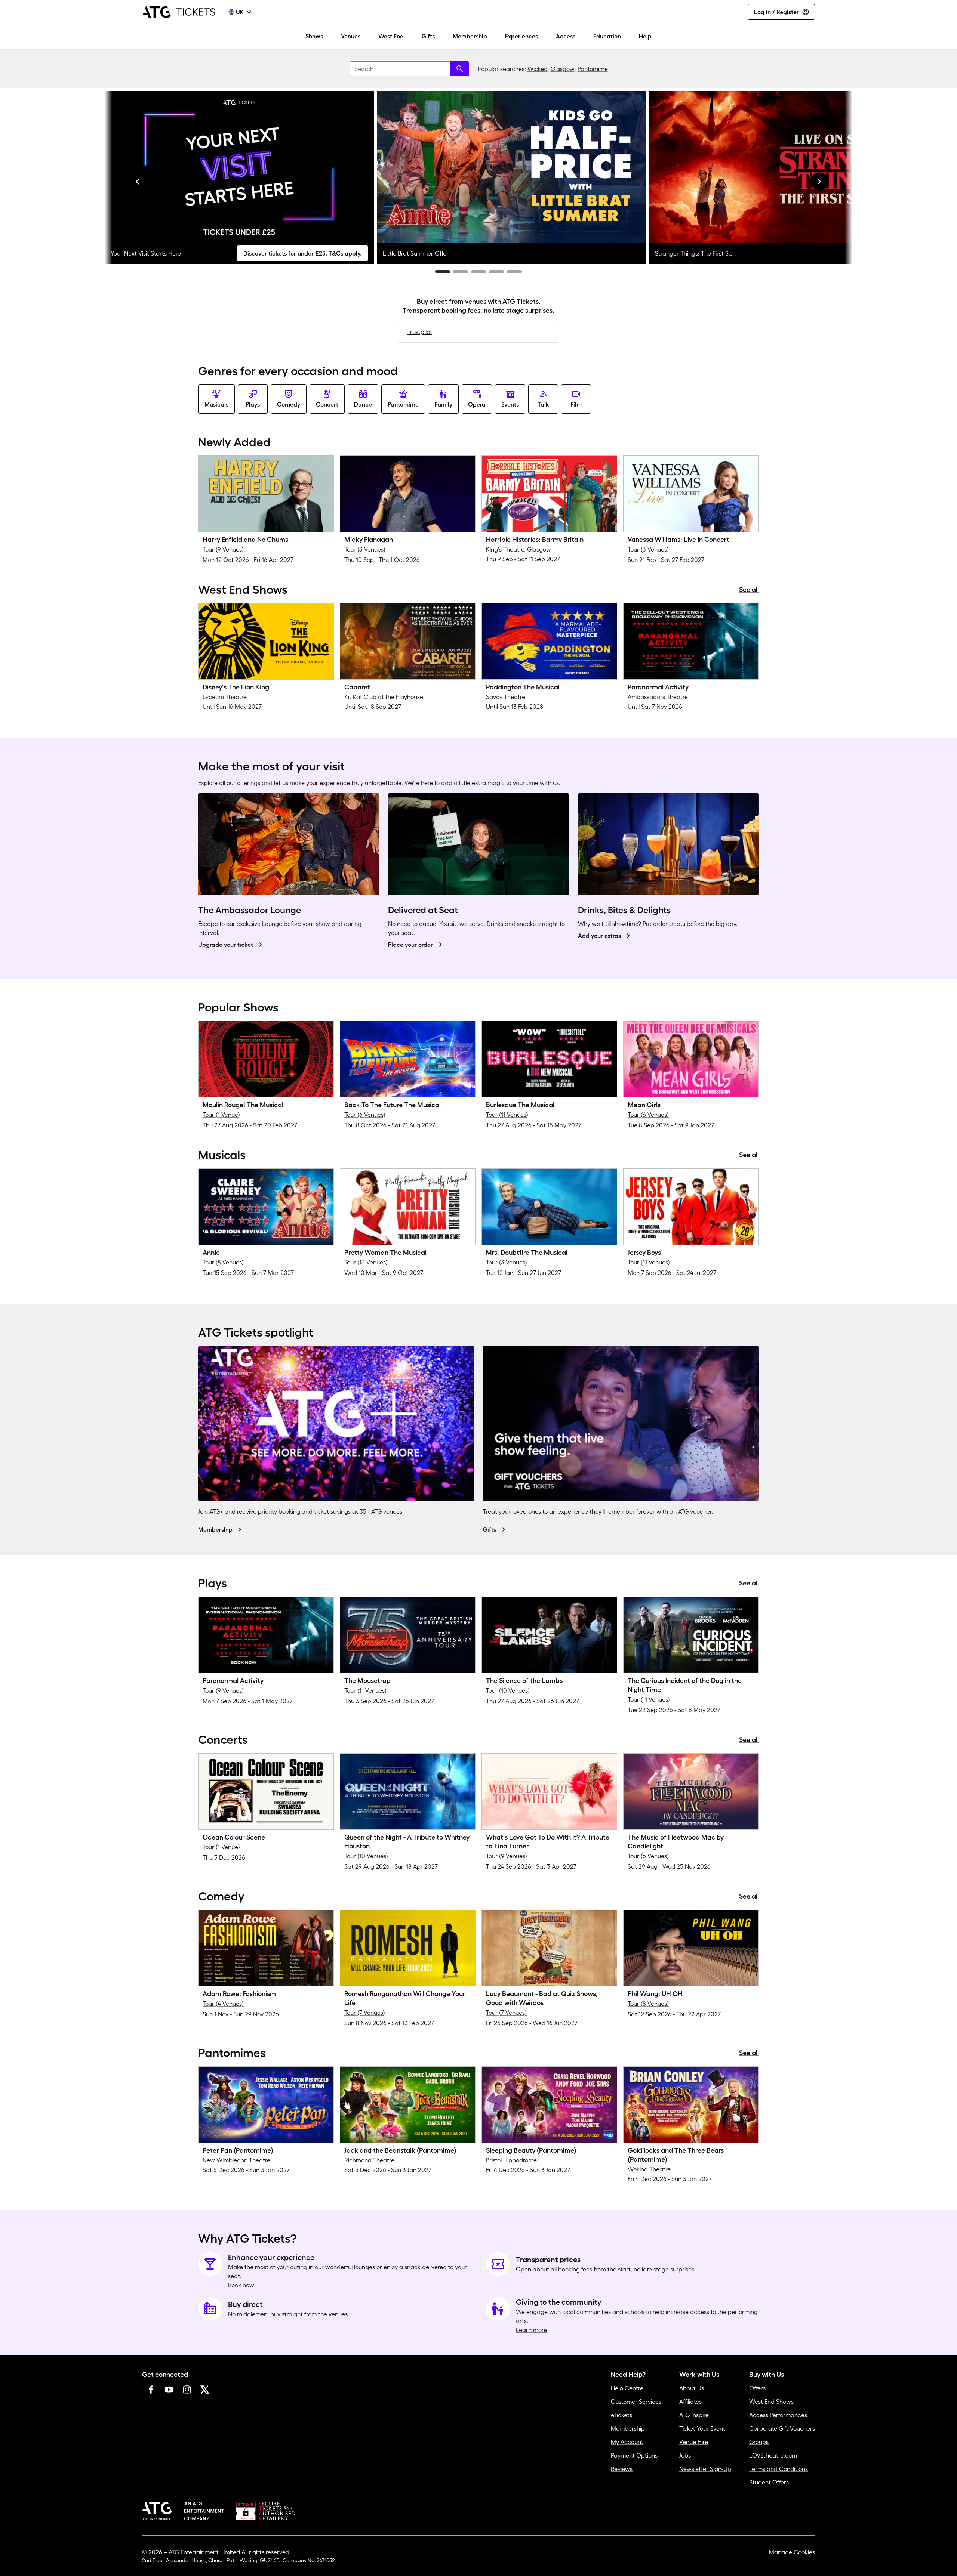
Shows (314, 36)
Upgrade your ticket (226, 945)
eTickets (621, 2415)
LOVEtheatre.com (773, 2455)
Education (607, 36)
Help (645, 36)
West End (391, 36)
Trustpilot (420, 332)
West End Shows (771, 2402)
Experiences (521, 36)
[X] (205, 2390)
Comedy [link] (289, 404)
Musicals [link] (216, 404)
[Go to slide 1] (443, 272)
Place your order (410, 945)
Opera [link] (477, 404)
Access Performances (778, 2415)
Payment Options (634, 2455)
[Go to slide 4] (496, 272)
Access (566, 36)
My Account (627, 2442)
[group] (239, 178)
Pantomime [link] (403, 404)
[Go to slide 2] (461, 272)
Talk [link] (543, 404)
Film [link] (576, 404)
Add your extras (599, 936)
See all (749, 590)
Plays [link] (253, 404)
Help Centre (627, 2388)
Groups (759, 2442)
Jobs (685, 2455)
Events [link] (510, 404)
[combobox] (409, 69)
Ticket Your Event (702, 2428)
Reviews (622, 2469)
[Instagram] (187, 2390)
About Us (692, 2388)
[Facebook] (151, 2390)
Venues (351, 36)
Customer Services (636, 2402)
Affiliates (690, 2402)
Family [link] (443, 404)
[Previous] (138, 182)
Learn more (531, 2330)
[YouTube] (169, 2390)
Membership (470, 36)
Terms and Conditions (778, 2469)
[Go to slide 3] (478, 272)
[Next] (819, 182)
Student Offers (769, 2482)
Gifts (428, 36)
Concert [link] (327, 404)
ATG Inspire (694, 2415)
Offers (757, 2388)
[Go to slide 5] (514, 272)
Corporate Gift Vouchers (782, 2428)
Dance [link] (363, 404)
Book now (241, 2285)
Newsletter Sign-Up (705, 2469)
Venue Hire (694, 2442)
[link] (266, 513)
